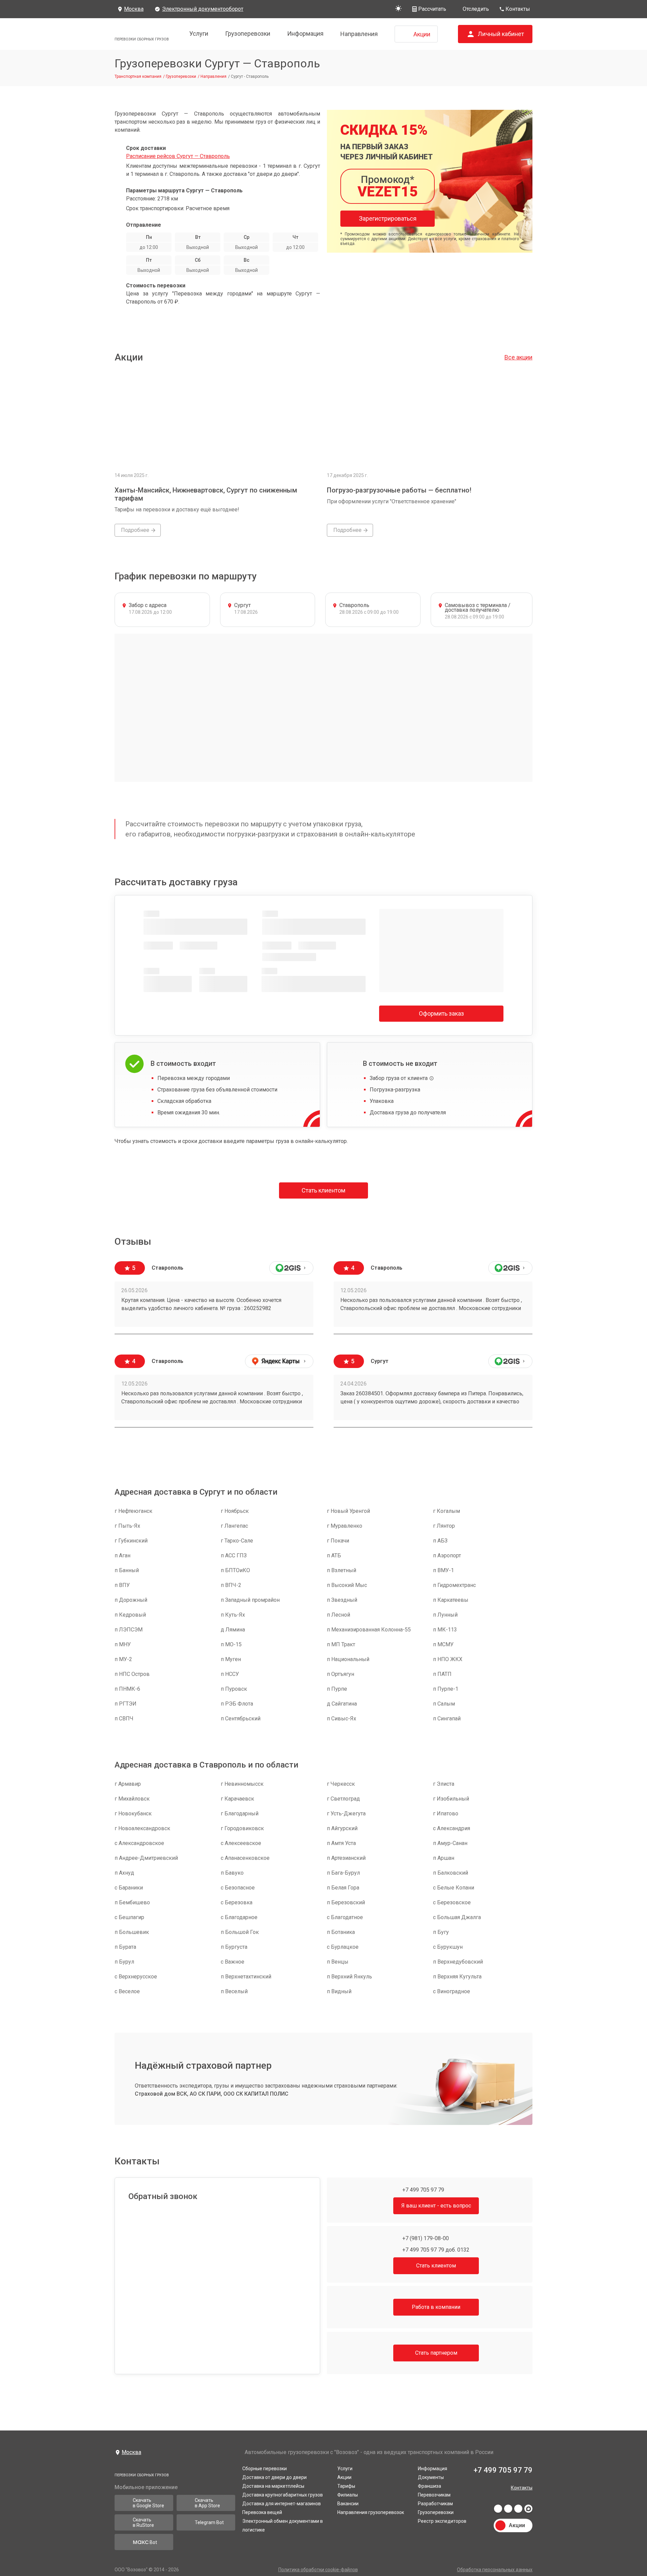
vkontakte (498, 2509)
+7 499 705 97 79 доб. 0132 (435, 2250)
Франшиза (429, 2484)
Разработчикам (435, 2502)
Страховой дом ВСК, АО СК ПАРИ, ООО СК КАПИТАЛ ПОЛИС (212, 2094)
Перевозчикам (434, 2493)
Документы (431, 2476)
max (528, 2509)
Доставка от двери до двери (274, 2476)
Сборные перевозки (265, 2467)
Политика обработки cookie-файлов (318, 2570)
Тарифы (346, 2484)
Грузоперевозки (248, 34)
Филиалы (348, 2493)
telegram (508, 2509)
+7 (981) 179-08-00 (425, 2238)
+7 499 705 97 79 (423, 2190)
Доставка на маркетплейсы (273, 2484)
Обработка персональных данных (495, 2570)
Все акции (518, 357)
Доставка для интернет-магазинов (282, 2502)
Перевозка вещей (262, 2511)
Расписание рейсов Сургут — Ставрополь (178, 156)
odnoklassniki (518, 2509)
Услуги (199, 34)
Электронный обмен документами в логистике (283, 2524)
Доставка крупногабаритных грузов (283, 2493)
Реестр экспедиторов (442, 2519)
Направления (359, 34)
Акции (344, 2476)
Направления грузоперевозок (371, 2511)
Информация (305, 34)
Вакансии (348, 2502)
